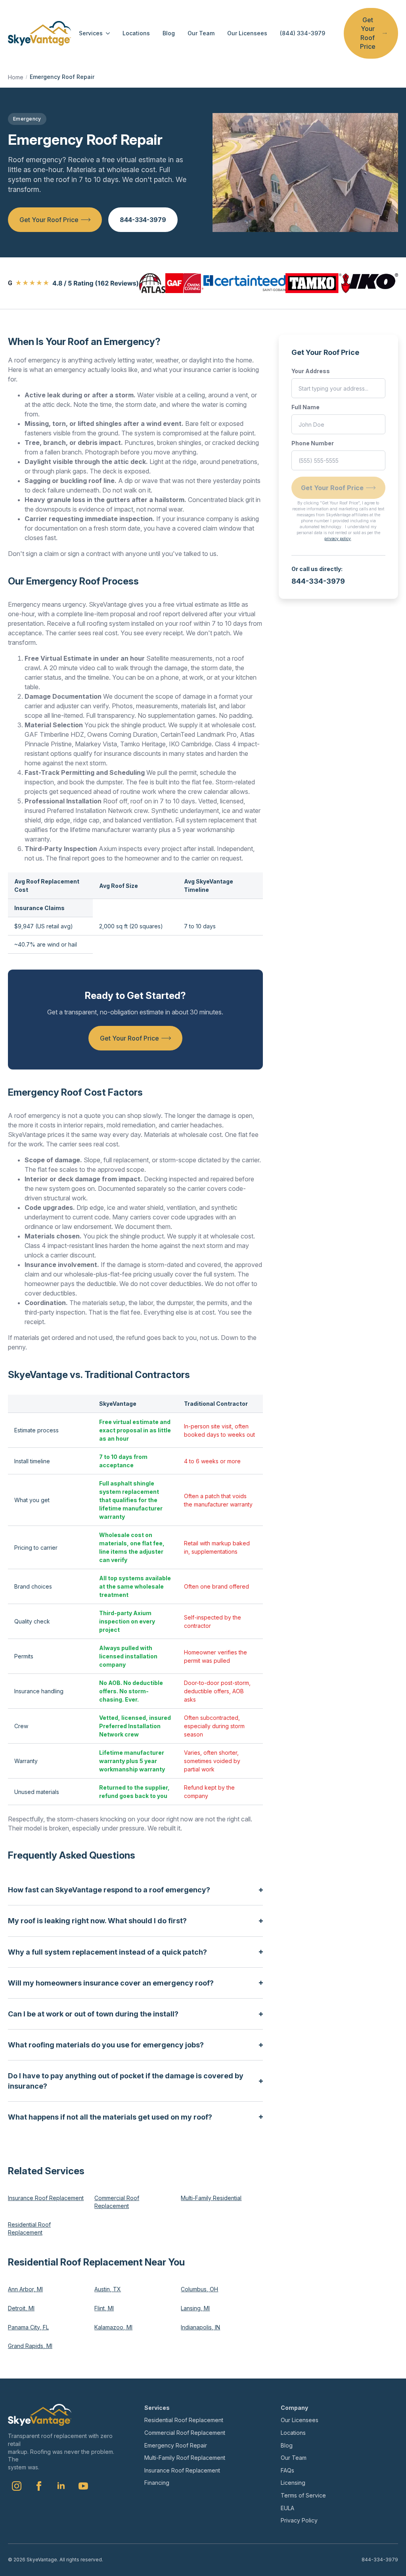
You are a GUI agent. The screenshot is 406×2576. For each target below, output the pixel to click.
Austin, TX (108, 2289)
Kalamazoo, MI (113, 2327)
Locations (136, 33)
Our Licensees (247, 33)
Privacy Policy (299, 2520)
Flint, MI (104, 2308)
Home (16, 77)
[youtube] (83, 2486)
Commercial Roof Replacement (117, 2202)
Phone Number (313, 443)
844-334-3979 (318, 581)
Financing (157, 2483)
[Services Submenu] (106, 33)
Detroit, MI (21, 2308)
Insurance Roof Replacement (46, 2198)
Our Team (201, 33)
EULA (287, 2508)
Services (91, 33)
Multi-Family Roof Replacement (185, 2458)
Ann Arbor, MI (25, 2289)
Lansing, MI (195, 2308)
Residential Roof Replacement (29, 2228)
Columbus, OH (199, 2289)
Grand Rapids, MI (30, 2346)
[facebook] (39, 2486)
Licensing (293, 2483)
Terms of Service (303, 2495)
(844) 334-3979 (303, 33)
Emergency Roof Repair (176, 2445)
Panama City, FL (28, 2327)
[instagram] (17, 2486)
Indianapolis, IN (200, 2327)
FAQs (287, 2470)
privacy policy (338, 539)
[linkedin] (61, 2486)
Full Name (305, 407)
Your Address (311, 371)
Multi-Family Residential (211, 2198)
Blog (169, 33)
